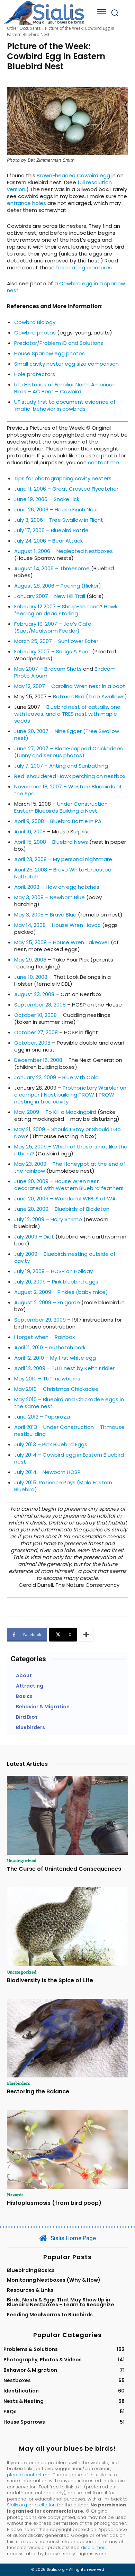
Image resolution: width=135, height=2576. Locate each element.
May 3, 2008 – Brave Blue (45, 915)
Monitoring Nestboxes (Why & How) (54, 2280)
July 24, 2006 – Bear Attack (48, 541)
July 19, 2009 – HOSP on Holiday (53, 1271)
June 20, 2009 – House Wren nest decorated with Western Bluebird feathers (69, 1185)
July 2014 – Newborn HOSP (47, 1472)
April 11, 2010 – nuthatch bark (50, 1347)
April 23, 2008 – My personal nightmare (63, 859)
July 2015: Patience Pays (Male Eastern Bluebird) (63, 1486)
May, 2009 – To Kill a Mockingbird (55, 1112)
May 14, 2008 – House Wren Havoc (57, 925)
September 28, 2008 (40, 1005)
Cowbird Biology (35, 322)
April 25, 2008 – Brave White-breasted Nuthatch (63, 873)
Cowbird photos (35, 333)
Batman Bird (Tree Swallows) (90, 696)
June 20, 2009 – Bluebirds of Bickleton (62, 1209)
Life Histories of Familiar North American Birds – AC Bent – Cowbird (65, 388)
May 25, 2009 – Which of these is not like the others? (71, 1150)
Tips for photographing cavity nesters (63, 478)
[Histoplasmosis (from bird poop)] (67, 2149)
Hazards (15, 2194)
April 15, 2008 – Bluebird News (51, 842)
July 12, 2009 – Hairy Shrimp (48, 1219)
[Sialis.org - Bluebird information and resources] (44, 13)
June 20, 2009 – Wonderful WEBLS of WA (65, 1198)
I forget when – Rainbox (44, 1337)
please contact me (29, 2475)
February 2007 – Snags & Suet (52, 651)
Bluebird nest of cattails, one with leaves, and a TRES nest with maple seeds (67, 714)
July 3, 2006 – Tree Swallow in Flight (59, 520)
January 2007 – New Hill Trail (50, 596)
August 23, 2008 (34, 994)
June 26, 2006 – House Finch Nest (56, 509)
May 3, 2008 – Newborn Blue (49, 897)
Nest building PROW (69, 1095)
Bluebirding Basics (31, 2270)
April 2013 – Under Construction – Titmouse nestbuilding (69, 1430)
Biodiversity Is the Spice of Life (50, 1980)
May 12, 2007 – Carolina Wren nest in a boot (70, 686)
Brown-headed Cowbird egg (73, 175)
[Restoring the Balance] (67, 2038)
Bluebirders (19, 2083)
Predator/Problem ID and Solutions (59, 343)
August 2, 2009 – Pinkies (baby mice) (61, 1292)
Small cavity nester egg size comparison (66, 364)
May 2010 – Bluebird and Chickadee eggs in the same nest (69, 1403)
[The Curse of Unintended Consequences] (67, 1815)
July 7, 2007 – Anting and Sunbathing (61, 766)
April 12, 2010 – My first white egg (55, 1358)
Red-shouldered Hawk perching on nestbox (70, 776)
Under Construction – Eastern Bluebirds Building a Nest (63, 807)
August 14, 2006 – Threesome (52, 568)
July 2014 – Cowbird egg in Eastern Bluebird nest (69, 1458)
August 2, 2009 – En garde (47, 1302)
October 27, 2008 (36, 1032)
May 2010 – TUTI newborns (47, 1379)
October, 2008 (32, 1043)
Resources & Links (30, 2290)
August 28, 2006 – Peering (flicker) (58, 586)
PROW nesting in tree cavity (64, 1098)
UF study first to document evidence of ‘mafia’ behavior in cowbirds (65, 405)
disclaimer (93, 2547)
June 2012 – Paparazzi (42, 1417)
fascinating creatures (84, 267)
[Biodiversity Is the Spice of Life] (67, 1927)
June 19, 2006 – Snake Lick (47, 499)
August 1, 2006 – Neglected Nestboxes (64, 551)
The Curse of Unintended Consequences (64, 1869)
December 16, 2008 (38, 1060)
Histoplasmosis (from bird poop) (54, 2203)
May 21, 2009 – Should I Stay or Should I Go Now (67, 1133)
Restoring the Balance (38, 2091)
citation (47, 2505)
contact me (103, 462)
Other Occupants (24, 28)
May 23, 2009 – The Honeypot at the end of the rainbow (70, 1167)
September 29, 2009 (40, 1320)
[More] (86, 1635)
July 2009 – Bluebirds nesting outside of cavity (65, 1257)
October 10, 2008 (35, 1015)
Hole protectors (35, 374)
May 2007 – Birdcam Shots (48, 669)
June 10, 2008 (31, 977)
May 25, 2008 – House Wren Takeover (62, 942)
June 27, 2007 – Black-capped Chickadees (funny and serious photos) (69, 752)
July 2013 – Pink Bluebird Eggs (51, 1444)
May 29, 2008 (30, 960)
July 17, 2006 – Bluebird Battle (51, 530)
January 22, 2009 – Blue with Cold (56, 1077)
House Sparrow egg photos (49, 353)
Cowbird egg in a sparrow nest (66, 287)
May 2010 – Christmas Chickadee (56, 1389)
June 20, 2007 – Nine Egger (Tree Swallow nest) (67, 735)
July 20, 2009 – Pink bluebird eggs (56, 1282)
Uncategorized (22, 1860)
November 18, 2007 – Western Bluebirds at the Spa (68, 790)
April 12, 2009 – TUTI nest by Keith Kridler (64, 1368)
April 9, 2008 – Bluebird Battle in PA (58, 821)
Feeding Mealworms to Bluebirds (50, 2315)
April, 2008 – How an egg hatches (57, 887)
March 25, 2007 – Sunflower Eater (56, 641)
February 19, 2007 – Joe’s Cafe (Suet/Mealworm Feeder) (53, 627)
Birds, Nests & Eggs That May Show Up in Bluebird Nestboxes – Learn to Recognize (61, 2302)
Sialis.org (17, 2505)
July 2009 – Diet (34, 1237)
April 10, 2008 (30, 831)
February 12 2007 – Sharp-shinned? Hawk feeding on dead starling (66, 610)
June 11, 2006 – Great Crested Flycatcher (66, 489)
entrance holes (26, 203)
